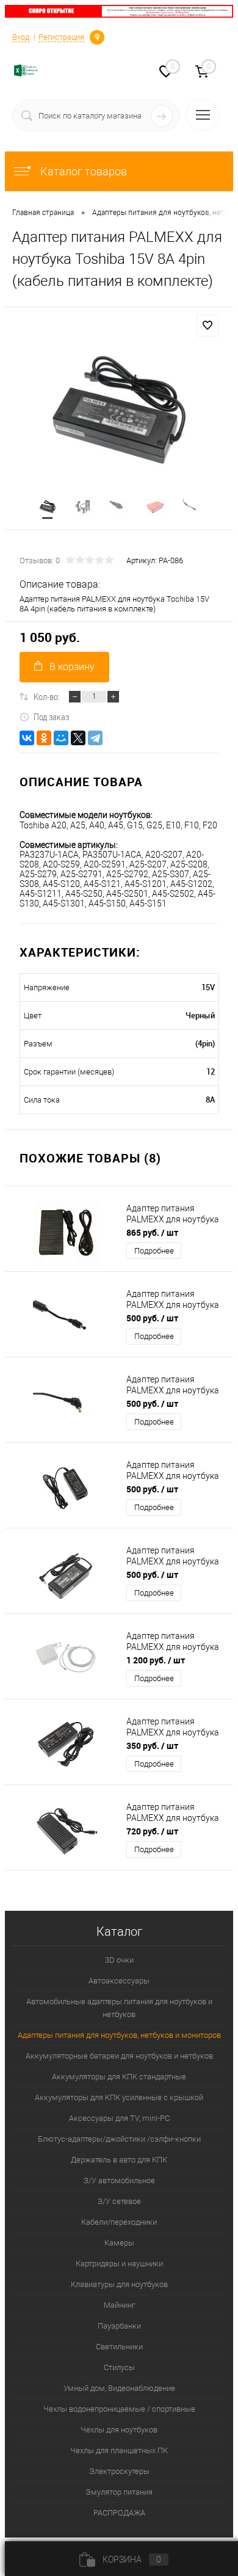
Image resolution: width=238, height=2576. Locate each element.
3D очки (119, 1960)
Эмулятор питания (119, 2492)
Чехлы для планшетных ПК (119, 2450)
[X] (78, 738)
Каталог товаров (82, 171)
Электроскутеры (119, 2471)
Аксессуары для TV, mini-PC (119, 2118)
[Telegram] (95, 738)
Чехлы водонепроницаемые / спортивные (119, 2409)
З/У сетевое (119, 2201)
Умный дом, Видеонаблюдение (119, 2388)
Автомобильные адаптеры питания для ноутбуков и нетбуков (119, 2008)
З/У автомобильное (119, 2180)
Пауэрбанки (119, 2326)
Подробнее (154, 1251)
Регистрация (61, 37)
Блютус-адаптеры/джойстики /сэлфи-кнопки (119, 2139)
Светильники (119, 2347)
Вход (21, 37)
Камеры (119, 2243)
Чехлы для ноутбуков (119, 2430)
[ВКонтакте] (27, 738)
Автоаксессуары (119, 1981)
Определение (97, 36)
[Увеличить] (119, 413)
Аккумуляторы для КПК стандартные (119, 2077)
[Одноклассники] (44, 738)
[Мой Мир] (61, 738)
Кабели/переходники (119, 2222)
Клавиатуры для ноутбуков (119, 2284)
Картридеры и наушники (119, 2264)
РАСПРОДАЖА (119, 2513)
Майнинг (119, 2305)
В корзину (72, 667)
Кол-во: (47, 696)
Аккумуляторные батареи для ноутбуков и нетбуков (119, 2056)
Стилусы (119, 2367)
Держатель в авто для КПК (119, 2160)
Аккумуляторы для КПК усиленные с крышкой (119, 2097)
